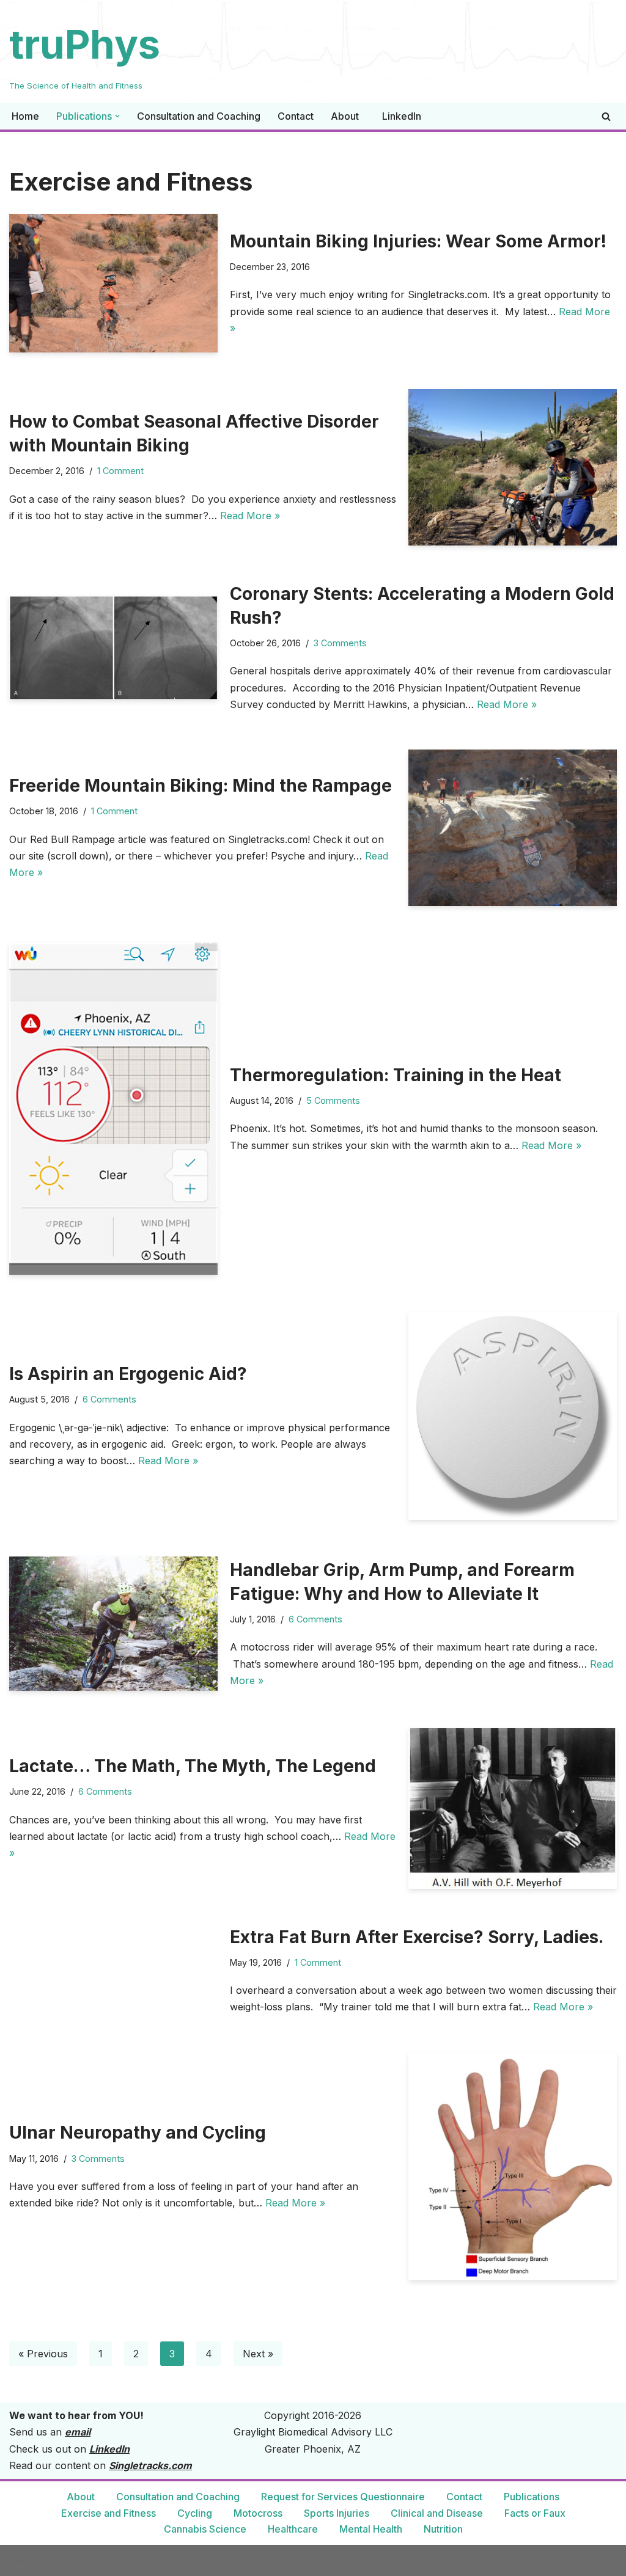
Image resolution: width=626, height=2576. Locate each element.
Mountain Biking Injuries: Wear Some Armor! (418, 241)
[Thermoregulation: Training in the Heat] (113, 1109)
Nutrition (443, 2529)
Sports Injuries (337, 2513)
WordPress (128, 2560)
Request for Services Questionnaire (343, 2497)
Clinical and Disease (437, 2513)
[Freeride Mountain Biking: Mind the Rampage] (513, 828)
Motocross (258, 2513)
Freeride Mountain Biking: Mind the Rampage (201, 786)
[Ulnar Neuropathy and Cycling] (513, 2166)
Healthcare (293, 2529)
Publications (532, 2497)
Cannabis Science (205, 2529)
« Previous (43, 2354)
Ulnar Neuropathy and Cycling (138, 2133)
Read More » (250, 516)
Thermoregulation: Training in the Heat (396, 1075)
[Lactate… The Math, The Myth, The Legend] (513, 1808)
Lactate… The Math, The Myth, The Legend (193, 1766)
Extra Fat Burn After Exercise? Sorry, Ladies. (417, 1937)
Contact (296, 116)
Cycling (195, 2513)
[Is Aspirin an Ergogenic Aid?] (513, 1416)
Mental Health (371, 2529)
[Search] (606, 116)
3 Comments (340, 643)
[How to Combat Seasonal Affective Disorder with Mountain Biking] (513, 467)
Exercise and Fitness (109, 2513)
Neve (21, 2560)
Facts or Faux (535, 2513)
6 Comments (109, 1399)
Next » (258, 2354)
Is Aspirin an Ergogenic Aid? (128, 1374)
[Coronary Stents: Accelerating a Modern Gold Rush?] (113, 648)
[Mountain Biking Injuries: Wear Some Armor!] (113, 283)
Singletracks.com (150, 2465)
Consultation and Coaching (199, 116)
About (345, 116)
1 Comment (120, 471)
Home (25, 116)
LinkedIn (402, 116)
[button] (117, 116)
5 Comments (333, 1100)
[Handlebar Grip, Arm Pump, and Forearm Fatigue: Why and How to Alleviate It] (113, 1624)
